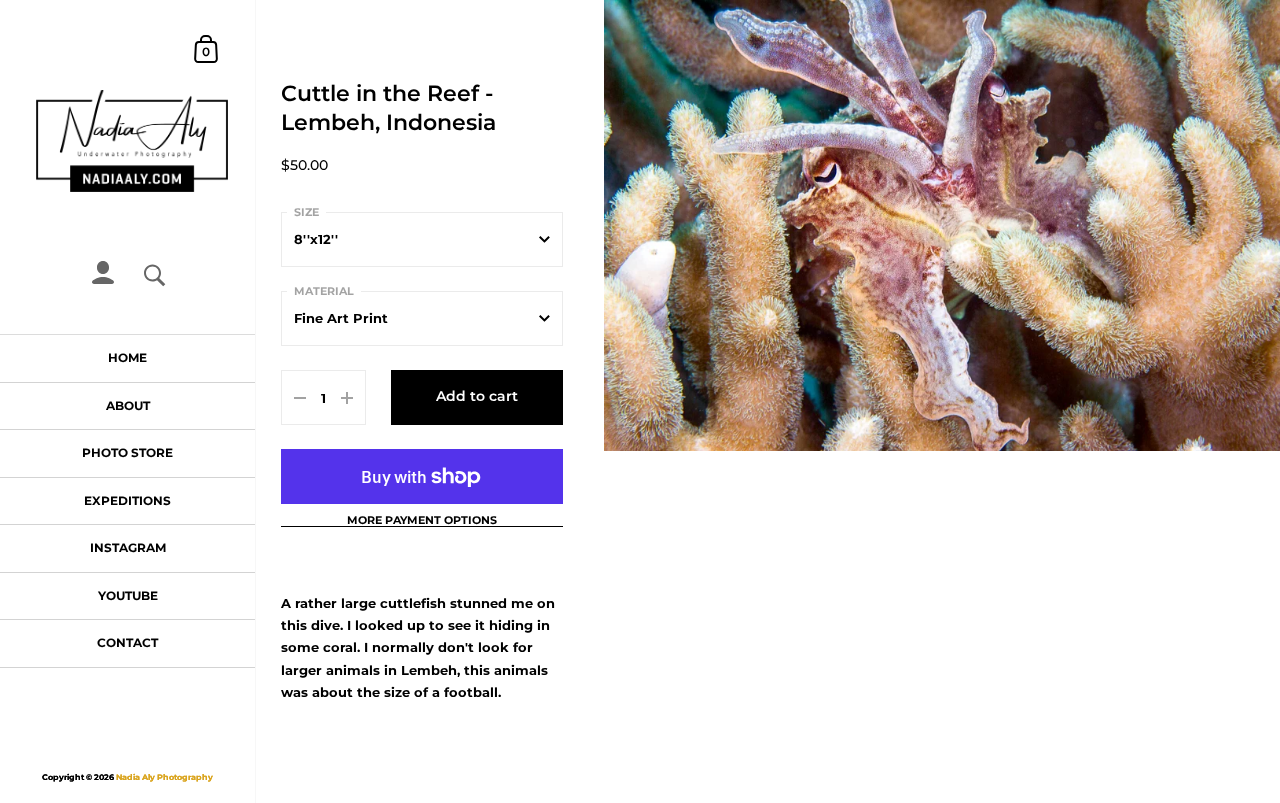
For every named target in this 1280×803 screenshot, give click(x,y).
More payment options (422, 521)
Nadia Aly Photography (164, 777)
